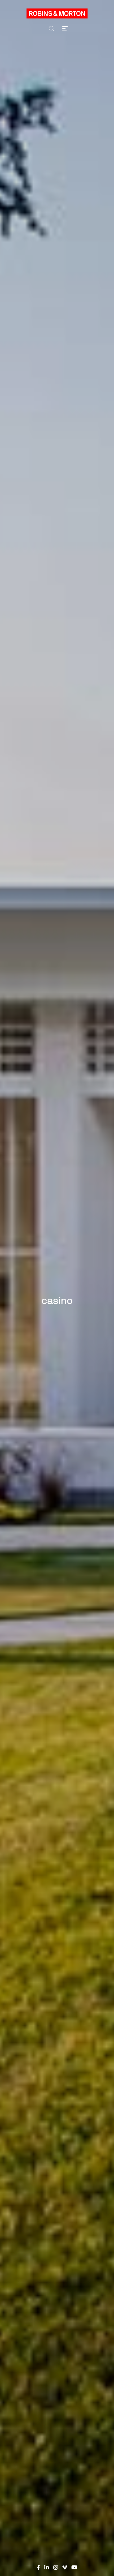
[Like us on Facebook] (38, 2568)
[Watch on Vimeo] (65, 2568)
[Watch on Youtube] (74, 2568)
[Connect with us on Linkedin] (47, 2568)
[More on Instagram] (56, 2568)
